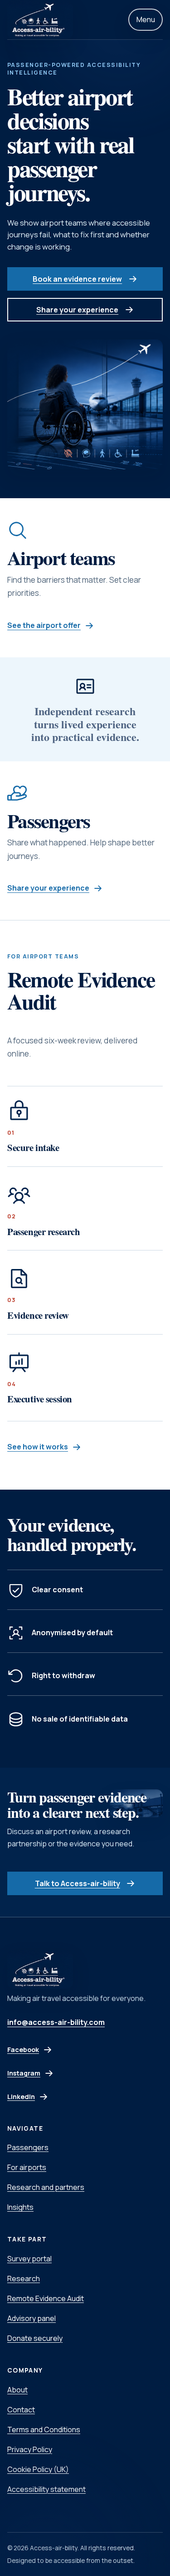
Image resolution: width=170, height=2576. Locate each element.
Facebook (40, 2052)
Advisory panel (32, 2318)
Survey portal (29, 2259)
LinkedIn (40, 2099)
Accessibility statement (46, 2489)
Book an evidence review (77, 279)
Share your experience (77, 310)
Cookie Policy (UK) (38, 2469)
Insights (20, 2207)
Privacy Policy (30, 2449)
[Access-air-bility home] (40, 20)
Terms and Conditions (44, 2430)
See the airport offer (44, 625)
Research (24, 2279)
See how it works (38, 1447)
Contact (21, 2410)
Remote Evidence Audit (46, 2298)
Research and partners (46, 2187)
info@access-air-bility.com (56, 2022)
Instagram (40, 2076)
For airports (27, 2167)
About (17, 2390)
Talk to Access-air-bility (78, 1883)
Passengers (28, 2147)
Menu (146, 19)
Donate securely (35, 2338)
